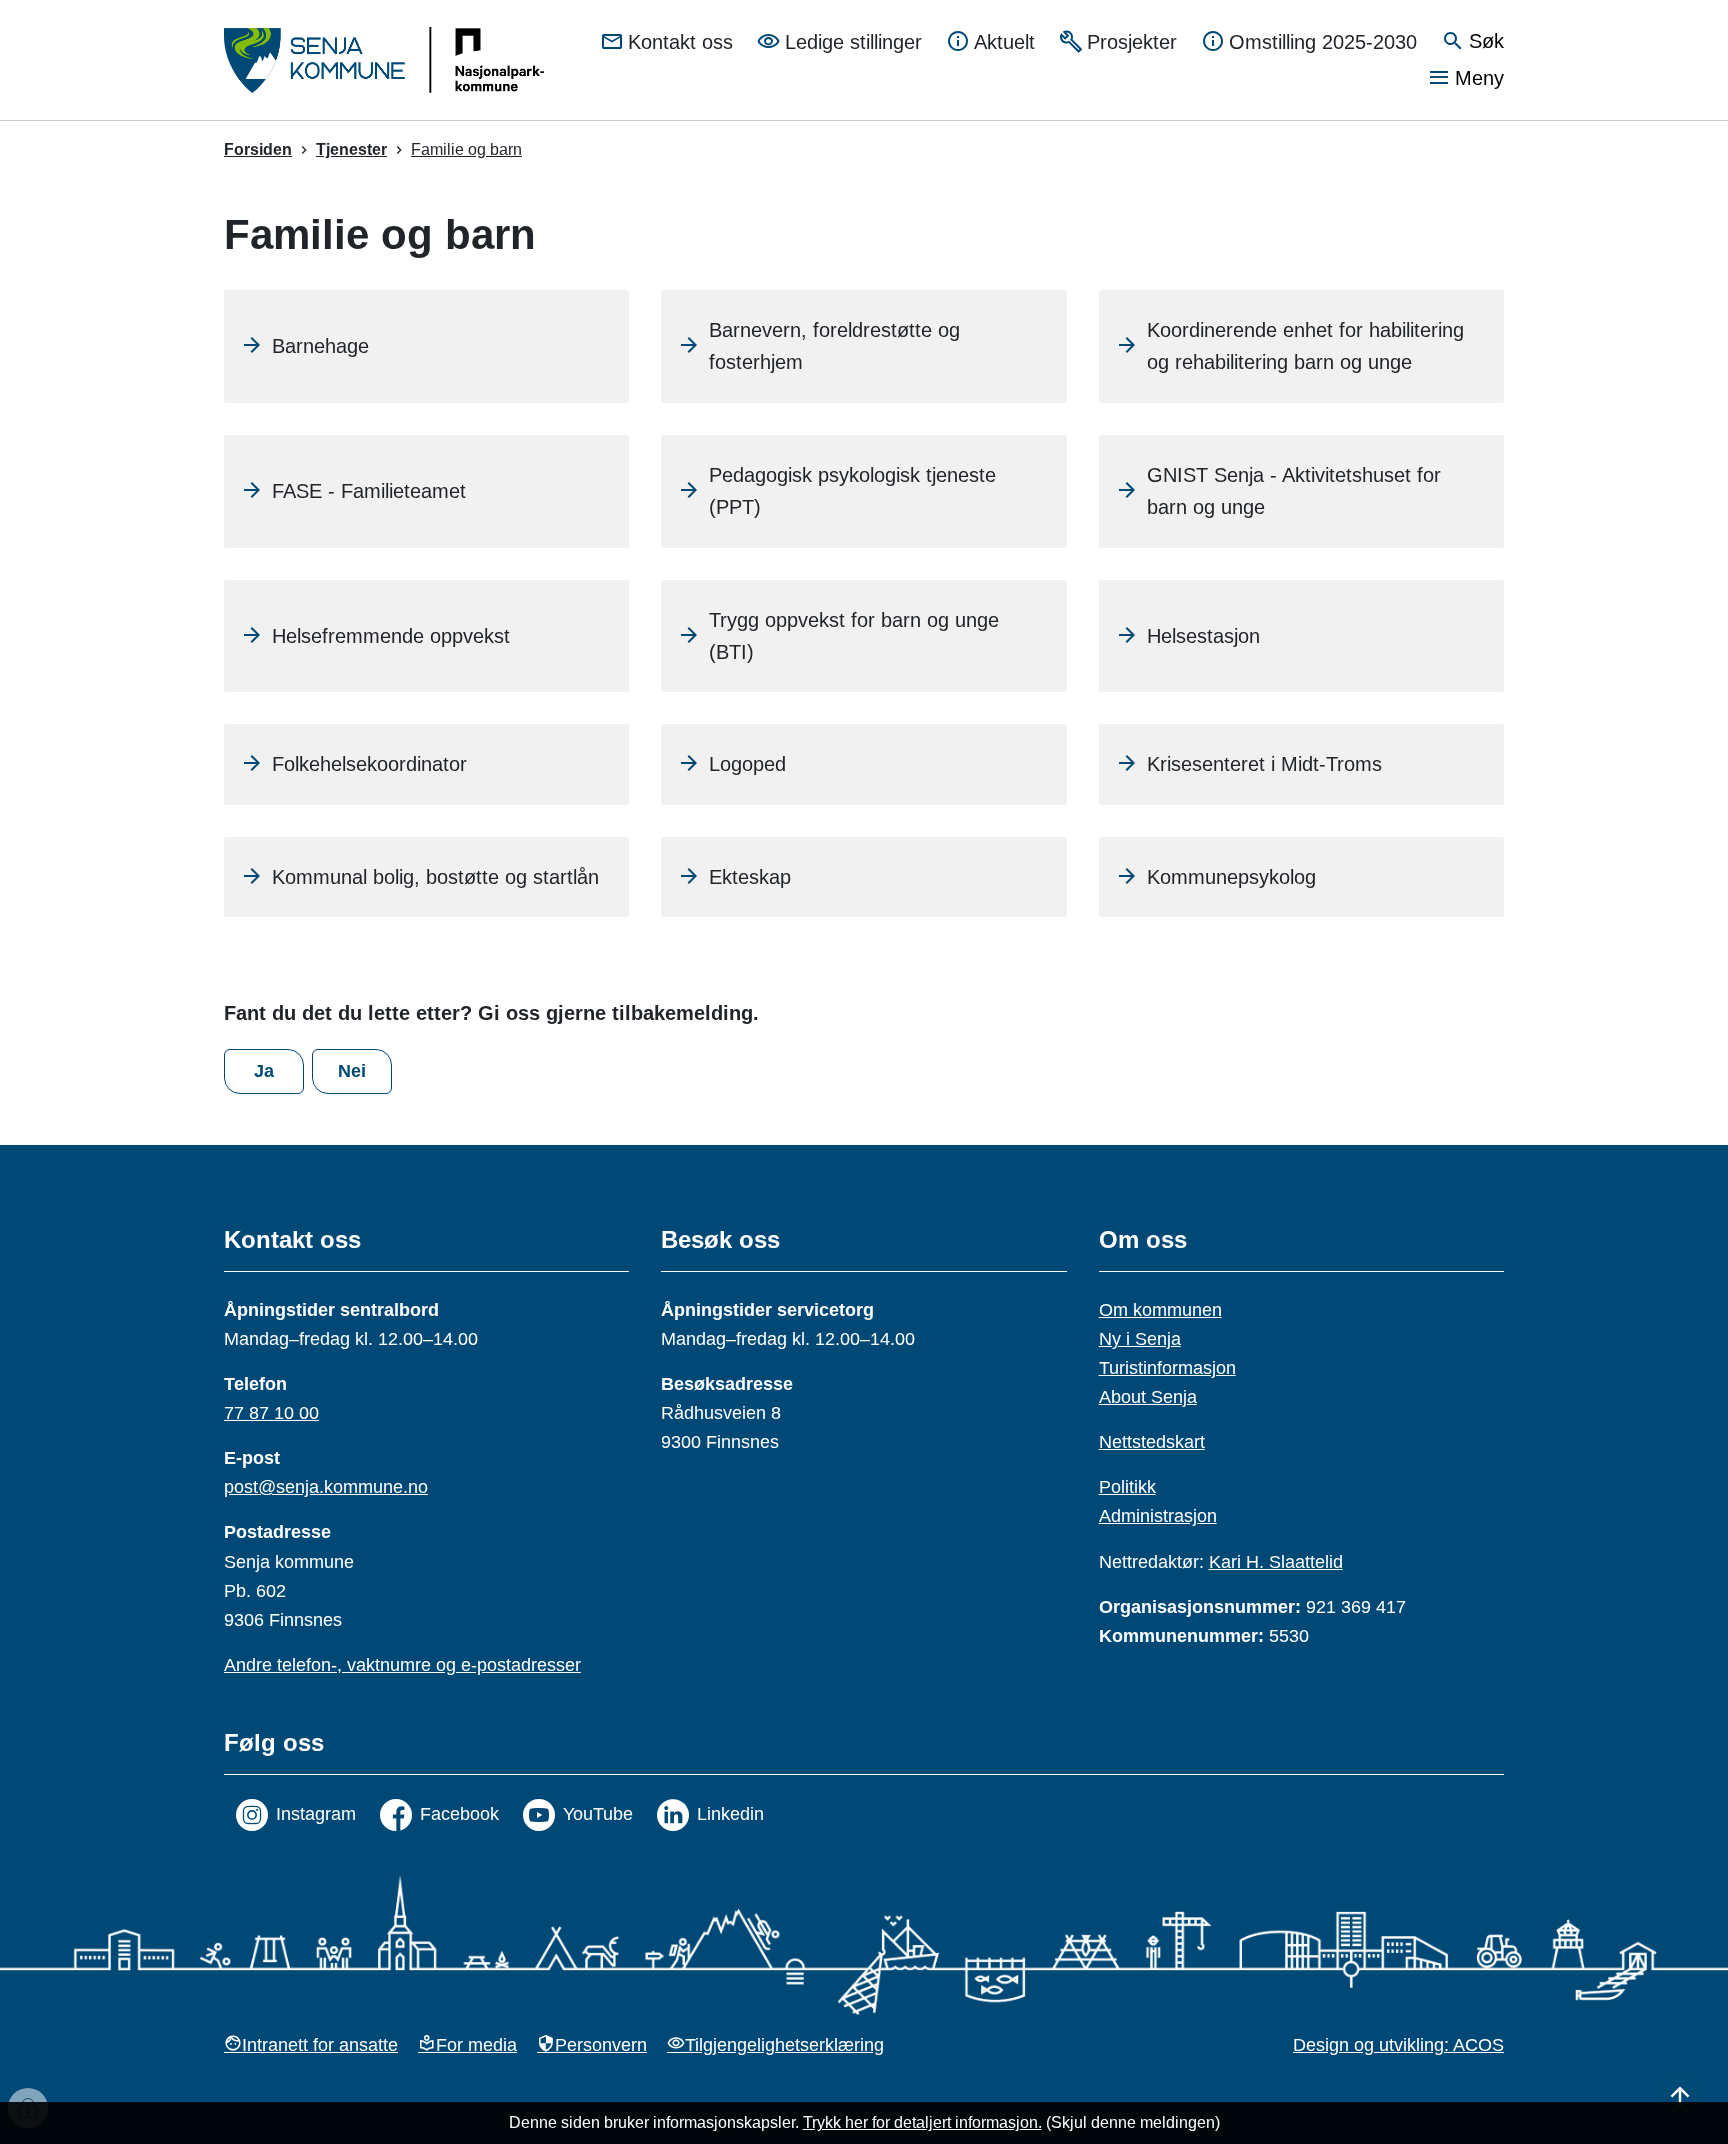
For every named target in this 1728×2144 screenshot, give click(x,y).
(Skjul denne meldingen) (1133, 2122)
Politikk (1127, 1487)
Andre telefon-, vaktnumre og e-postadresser (402, 1665)
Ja (264, 1071)
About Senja (1148, 1397)
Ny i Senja (1140, 1339)
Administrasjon (1158, 1516)
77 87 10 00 (271, 1413)
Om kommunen (1160, 1310)
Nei (352, 1071)
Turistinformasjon (1167, 1368)
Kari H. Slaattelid (1276, 1562)
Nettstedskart (1152, 1442)
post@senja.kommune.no (326, 1487)
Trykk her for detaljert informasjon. (922, 2122)
